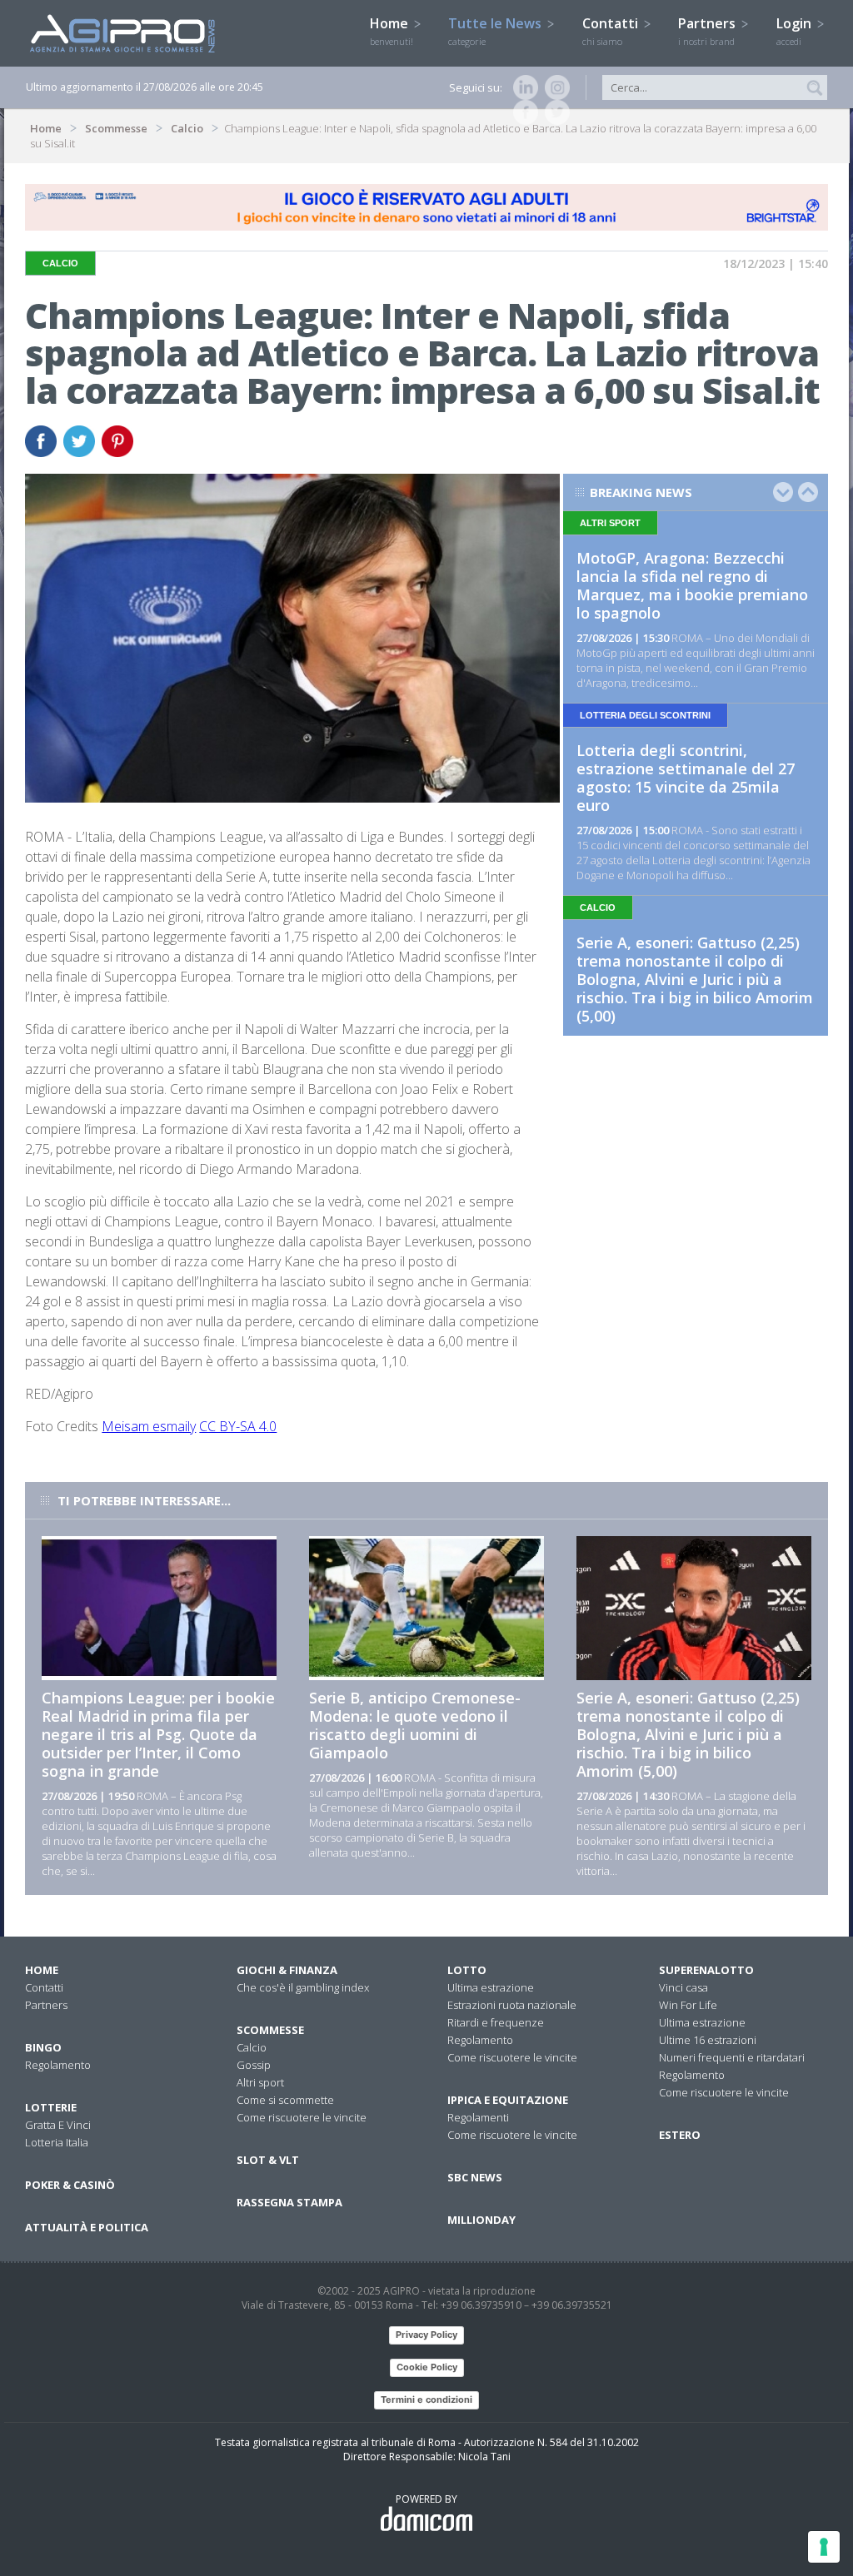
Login (796, 31)
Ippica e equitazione (508, 2100)
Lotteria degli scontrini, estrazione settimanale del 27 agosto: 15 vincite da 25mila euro (686, 778)
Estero (680, 2135)
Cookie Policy (427, 2367)
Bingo (43, 2047)
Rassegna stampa (289, 2202)
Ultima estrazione (491, 1987)
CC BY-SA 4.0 (238, 1426)
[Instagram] (554, 87)
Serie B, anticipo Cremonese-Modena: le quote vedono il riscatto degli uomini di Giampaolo (415, 1725)
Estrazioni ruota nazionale (512, 2005)
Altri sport (260, 2082)
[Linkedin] (522, 87)
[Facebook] (522, 112)
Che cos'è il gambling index (303, 1987)
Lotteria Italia (57, 2142)
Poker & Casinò (70, 2185)
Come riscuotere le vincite (302, 2117)
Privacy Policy (426, 2335)
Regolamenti (478, 2117)
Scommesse (116, 128)
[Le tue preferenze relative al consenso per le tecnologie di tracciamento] (824, 2547)
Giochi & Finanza (287, 1970)
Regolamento (58, 2065)
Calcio (187, 128)
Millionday (481, 2220)
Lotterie (51, 2107)
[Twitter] (554, 112)
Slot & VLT (268, 2160)
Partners (708, 31)
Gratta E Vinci (58, 2125)
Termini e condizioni (426, 2399)
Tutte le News (496, 31)
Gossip (254, 2065)
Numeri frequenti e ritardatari (732, 2057)
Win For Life (688, 2005)
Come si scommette (285, 2100)
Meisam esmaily (149, 1426)
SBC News (475, 2177)
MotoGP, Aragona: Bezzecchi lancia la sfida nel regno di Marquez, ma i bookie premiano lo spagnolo (692, 585)
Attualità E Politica (87, 2227)
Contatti (612, 31)
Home (392, 31)
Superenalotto (706, 1970)
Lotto (467, 1970)
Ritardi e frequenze (496, 2022)
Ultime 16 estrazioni (708, 2040)
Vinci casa (683, 1987)
